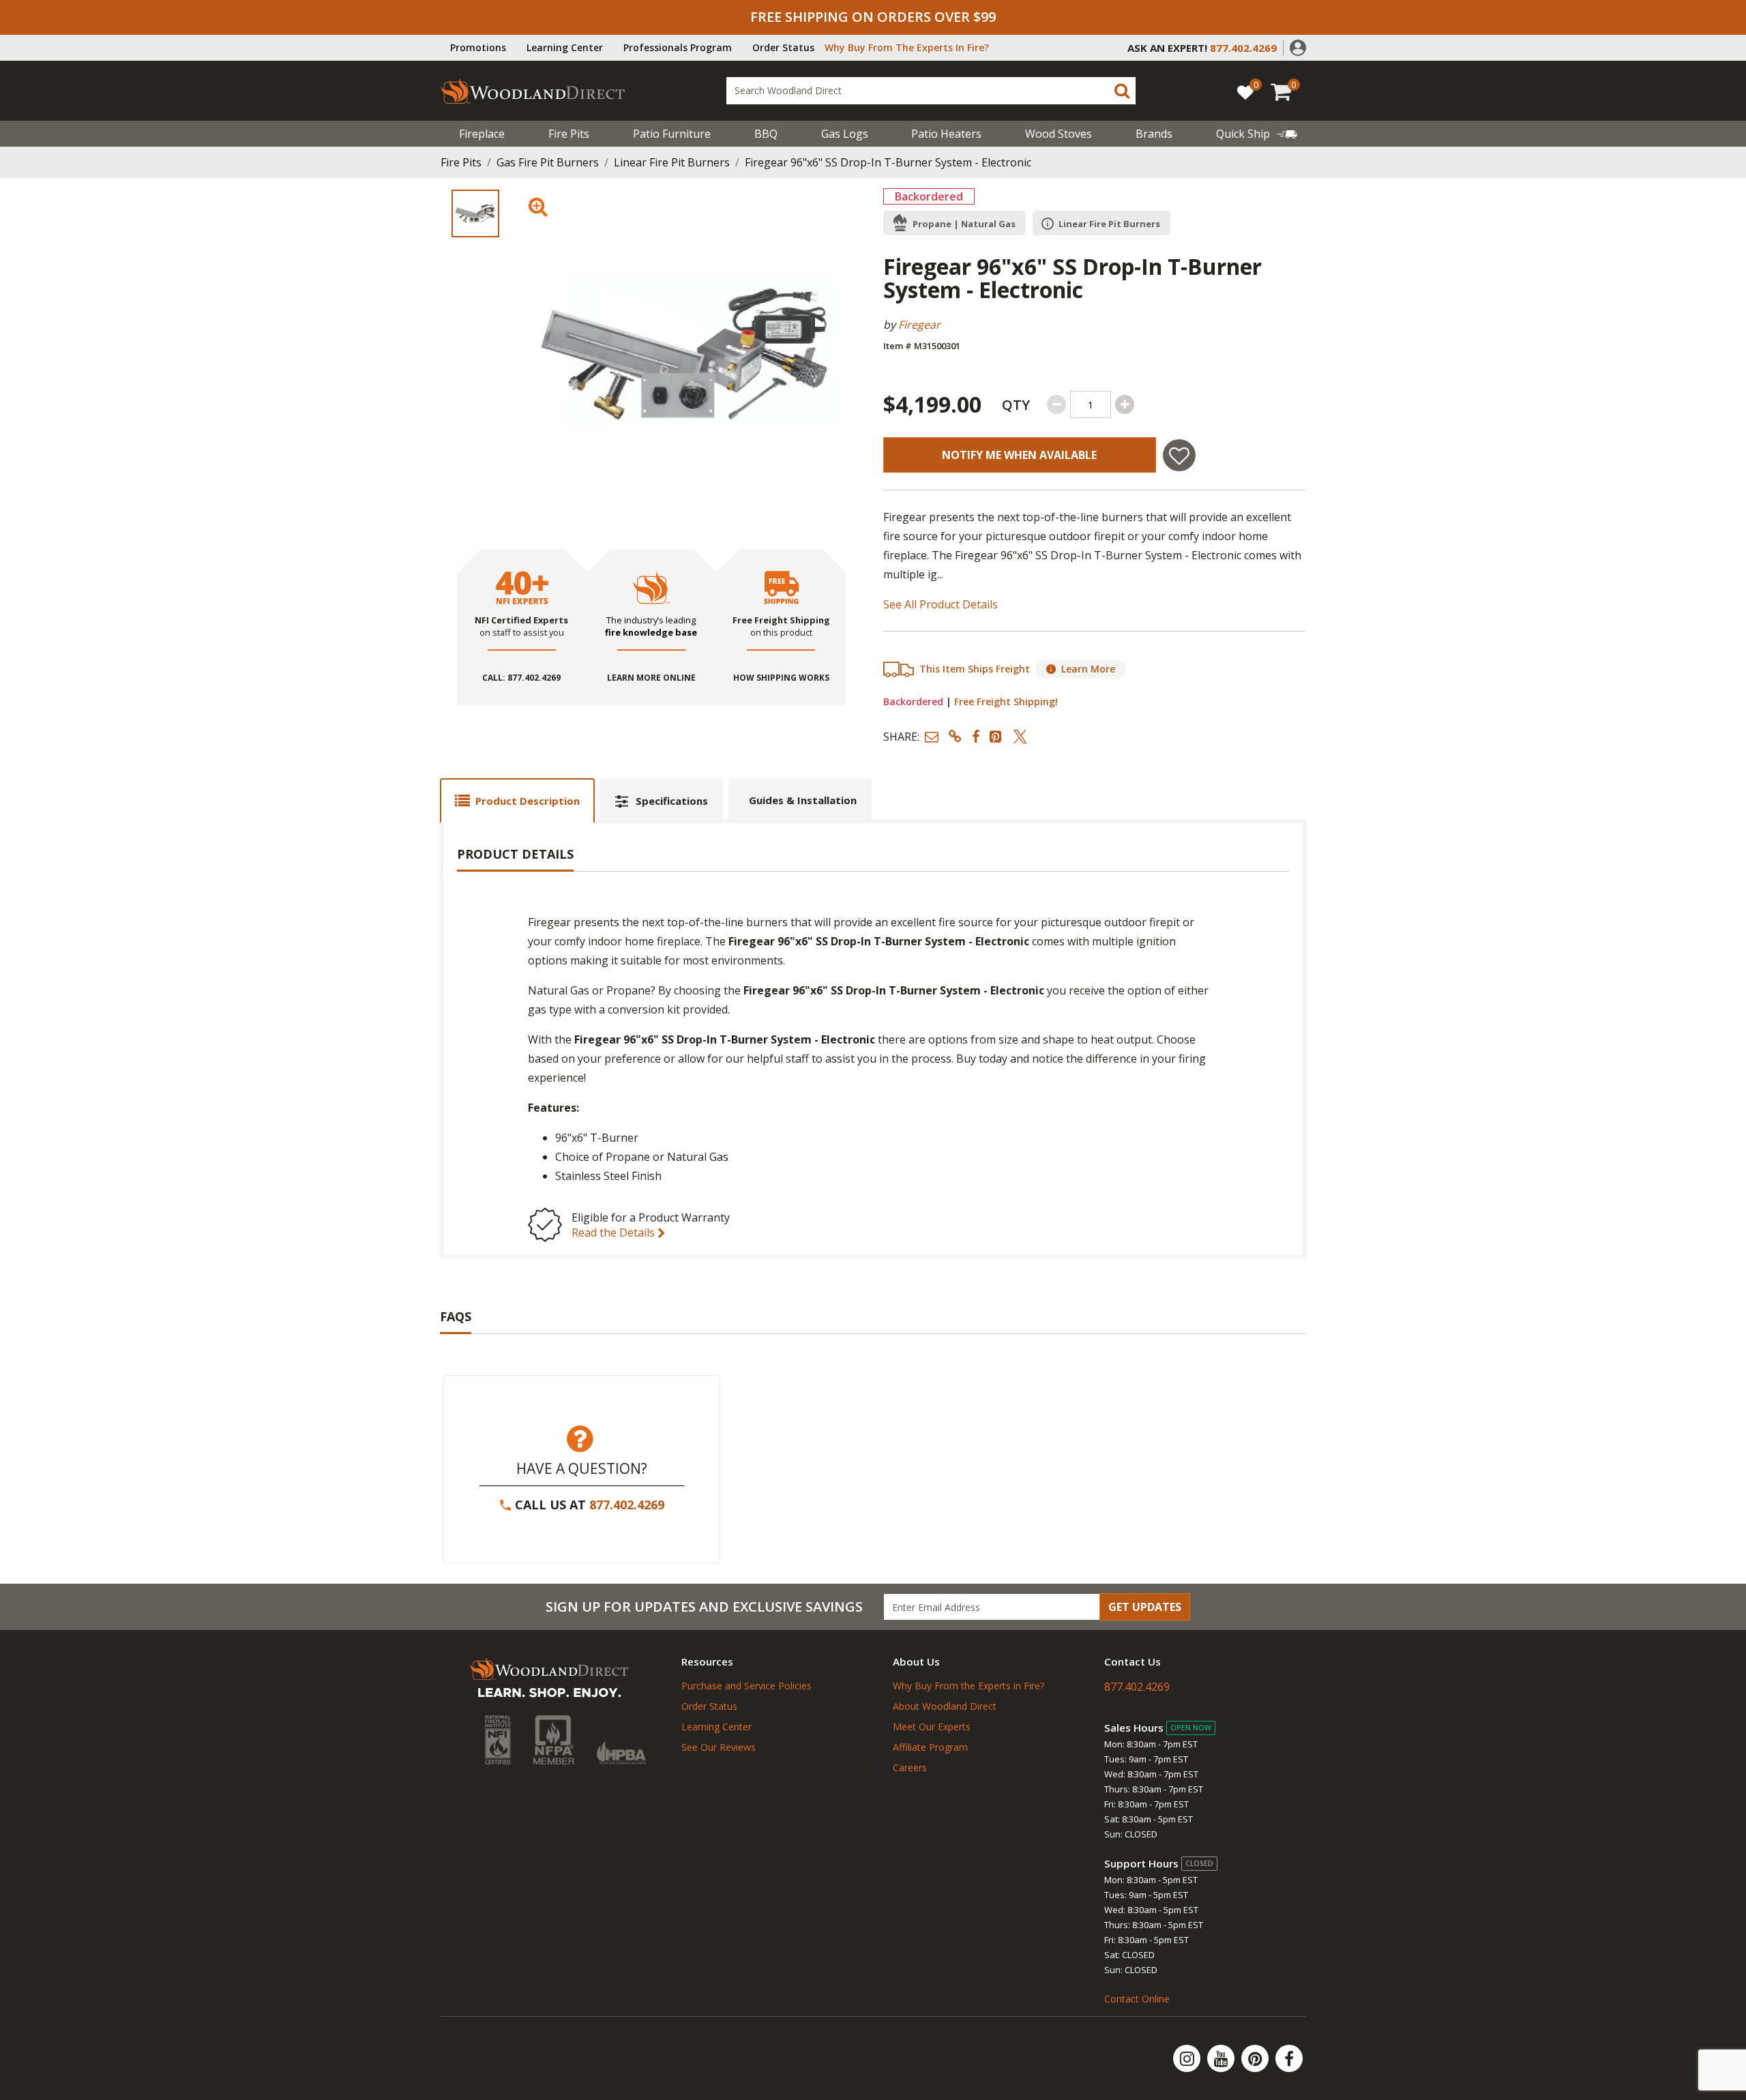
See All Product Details (941, 604)
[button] (1298, 46)
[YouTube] (1222, 2058)
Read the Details (615, 1232)
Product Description (528, 801)
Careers (910, 1768)
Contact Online (1137, 1999)
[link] (1257, 134)
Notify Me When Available (1019, 455)
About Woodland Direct (945, 1706)
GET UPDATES (1145, 1607)
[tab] (517, 800)
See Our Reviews (719, 1747)
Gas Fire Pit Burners (548, 162)
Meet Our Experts (932, 1727)
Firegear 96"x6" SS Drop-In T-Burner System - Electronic (888, 162)
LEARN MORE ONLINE (651, 678)
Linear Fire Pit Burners (672, 162)
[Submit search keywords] (1122, 91)
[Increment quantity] (1125, 404)
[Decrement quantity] (1056, 404)
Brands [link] (1154, 134)
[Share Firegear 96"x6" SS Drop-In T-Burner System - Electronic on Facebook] (976, 736)
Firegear (919, 325)
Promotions (478, 47)
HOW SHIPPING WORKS (781, 678)
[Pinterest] (1256, 2058)
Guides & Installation (803, 800)
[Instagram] (1188, 2058)
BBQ (766, 134)
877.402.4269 (627, 1505)
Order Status (783, 47)
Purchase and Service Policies (746, 1686)
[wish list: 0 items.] (1245, 92)
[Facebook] (1289, 2058)
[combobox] (931, 91)
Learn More (1088, 669)
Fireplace (482, 134)
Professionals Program (678, 47)
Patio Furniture (672, 134)
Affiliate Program (930, 1747)
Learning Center (565, 47)
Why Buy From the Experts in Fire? (968, 1686)
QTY (1016, 405)
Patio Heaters (946, 134)
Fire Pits (569, 134)
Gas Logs (845, 134)
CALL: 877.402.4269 (521, 678)
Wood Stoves (1059, 134)
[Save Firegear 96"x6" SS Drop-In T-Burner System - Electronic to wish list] (1179, 455)
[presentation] (475, 213)
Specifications (672, 801)
